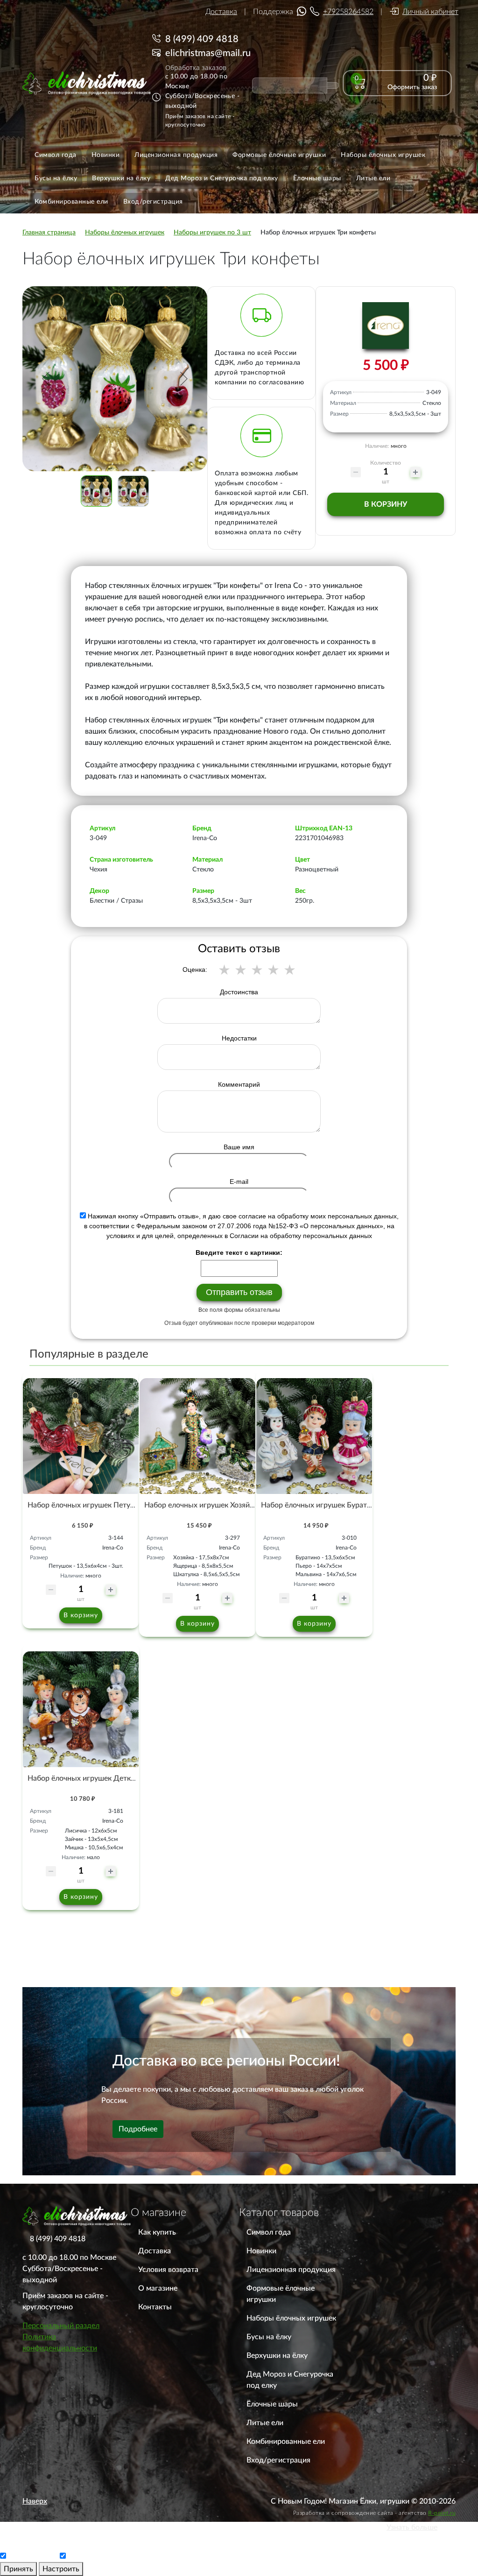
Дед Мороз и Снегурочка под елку (290, 2380)
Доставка (221, 12)
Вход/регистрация (278, 2460)
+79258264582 (348, 12)
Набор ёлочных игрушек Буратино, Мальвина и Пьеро (354, 1505)
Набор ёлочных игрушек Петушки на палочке (105, 1505)
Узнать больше (412, 2527)
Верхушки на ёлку (277, 2356)
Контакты (155, 2307)
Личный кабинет (430, 12)
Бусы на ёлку (269, 2337)
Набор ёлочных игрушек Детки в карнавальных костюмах (127, 1778)
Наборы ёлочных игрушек (291, 2318)
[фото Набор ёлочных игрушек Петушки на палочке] (81, 1436)
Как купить (157, 2232)
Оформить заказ (412, 87)
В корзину (386, 504)
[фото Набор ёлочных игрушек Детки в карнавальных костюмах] (81, 1709)
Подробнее (138, 2129)
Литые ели (265, 2423)
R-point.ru (442, 2513)
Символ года (269, 2232)
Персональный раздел (61, 2326)
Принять (18, 2569)
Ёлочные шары (272, 2404)
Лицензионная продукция (291, 2270)
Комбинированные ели (286, 2442)
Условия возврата (168, 2270)
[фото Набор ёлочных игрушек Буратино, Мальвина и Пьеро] (314, 1436)
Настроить (61, 2569)
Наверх (35, 2501)
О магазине (158, 2288)
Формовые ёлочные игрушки (281, 2294)
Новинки (261, 2251)
